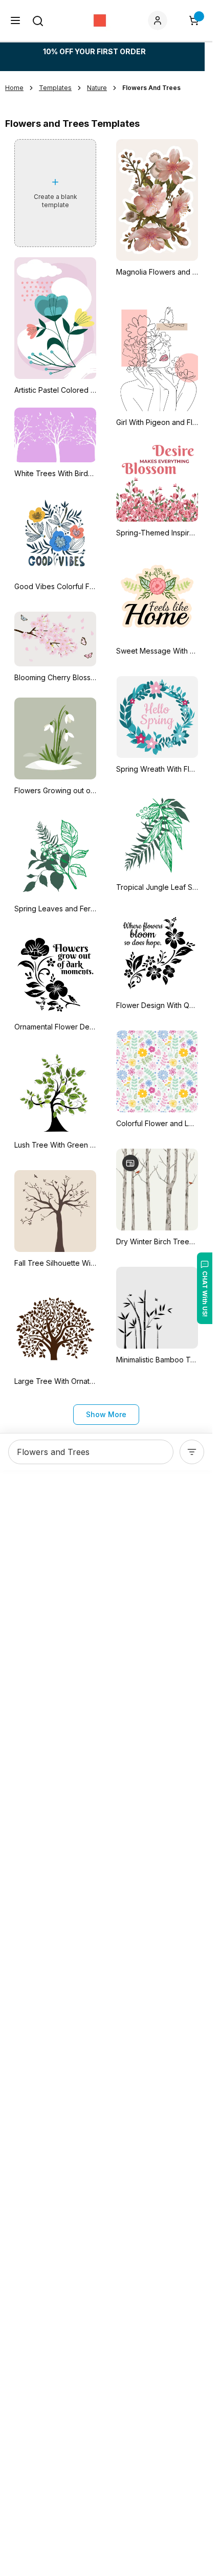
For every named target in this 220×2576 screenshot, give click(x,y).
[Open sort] (192, 1452)
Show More (106, 1414)
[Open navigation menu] (15, 20)
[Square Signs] (100, 20)
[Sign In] (160, 20)
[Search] (38, 21)
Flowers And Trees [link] (151, 88)
